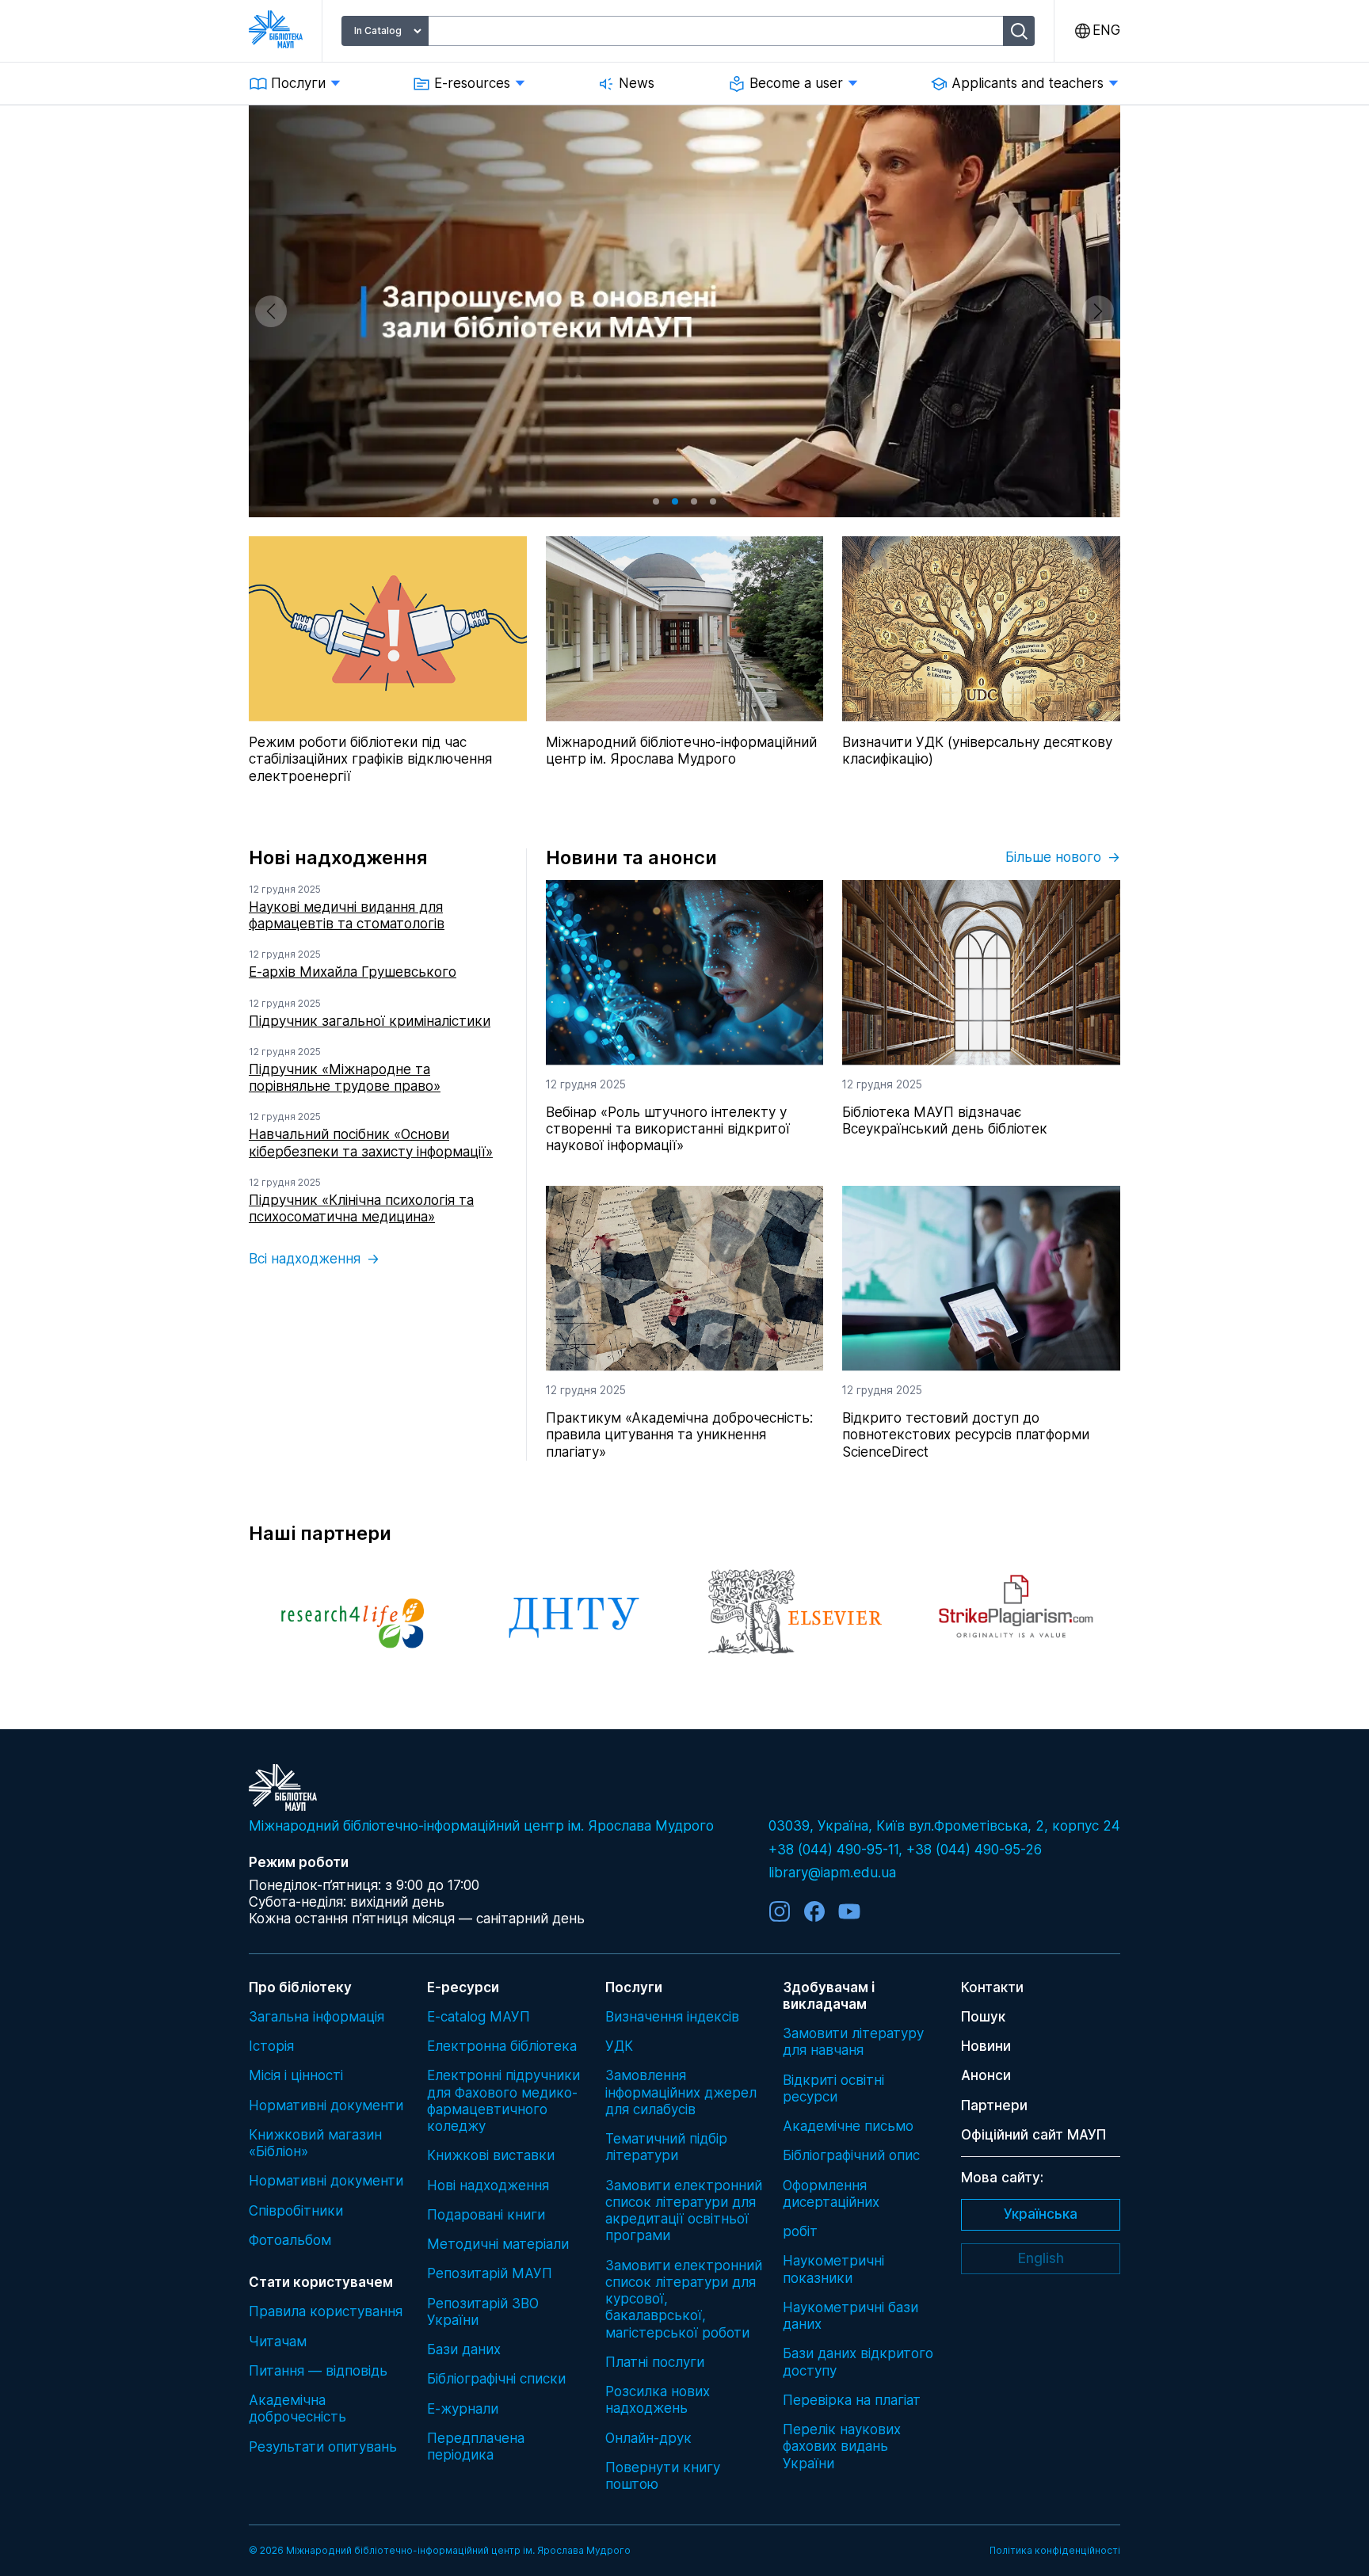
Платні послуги (655, 2362)
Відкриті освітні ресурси (833, 2088)
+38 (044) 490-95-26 (974, 1850)
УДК (619, 2046)
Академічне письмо (848, 2126)
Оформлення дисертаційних (831, 2194)
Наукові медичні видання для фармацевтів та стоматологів (347, 915)
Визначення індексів (672, 2017)
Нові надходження (488, 2185)
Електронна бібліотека (502, 2046)
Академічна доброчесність (297, 2408)
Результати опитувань (323, 2447)
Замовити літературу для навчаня (853, 2042)
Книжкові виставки (491, 2155)
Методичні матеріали (498, 2244)
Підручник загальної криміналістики (370, 1021)
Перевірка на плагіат (852, 2400)
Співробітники (296, 2211)
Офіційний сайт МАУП (1033, 2135)
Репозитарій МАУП (490, 2273)
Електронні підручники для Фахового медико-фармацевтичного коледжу (503, 2101)
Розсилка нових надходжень (658, 2400)
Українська (1041, 2214)
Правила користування (326, 2311)
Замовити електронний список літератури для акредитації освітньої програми (684, 2211)
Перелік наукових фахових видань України (842, 2446)
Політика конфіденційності (1055, 2550)
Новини (986, 2046)
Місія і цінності (296, 2075)
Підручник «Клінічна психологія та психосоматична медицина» (361, 1208)
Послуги (298, 83)
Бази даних (464, 2349)
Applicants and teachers (1028, 83)
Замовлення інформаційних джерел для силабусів (681, 2092)
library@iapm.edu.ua (832, 1873)
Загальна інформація (317, 2017)
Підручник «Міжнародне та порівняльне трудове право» (345, 1078)
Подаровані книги (486, 2215)
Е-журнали (463, 2409)
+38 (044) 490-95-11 (833, 1850)
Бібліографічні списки (496, 2379)
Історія (271, 2046)
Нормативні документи (326, 2105)
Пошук (983, 2017)
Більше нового (1053, 857)
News (637, 83)
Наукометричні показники (833, 2269)
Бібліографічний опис (851, 2155)
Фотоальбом (290, 2240)
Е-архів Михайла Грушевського (353, 972)
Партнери (994, 2105)
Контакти (992, 1987)
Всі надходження (305, 1259)
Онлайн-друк (648, 2438)
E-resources (472, 83)
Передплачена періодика (476, 2446)
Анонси (986, 2075)
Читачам (278, 2342)
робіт (800, 2231)
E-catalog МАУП (479, 2017)
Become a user (796, 83)
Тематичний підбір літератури (666, 2147)
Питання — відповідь (318, 2371)
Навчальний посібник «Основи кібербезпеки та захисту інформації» (371, 1143)
